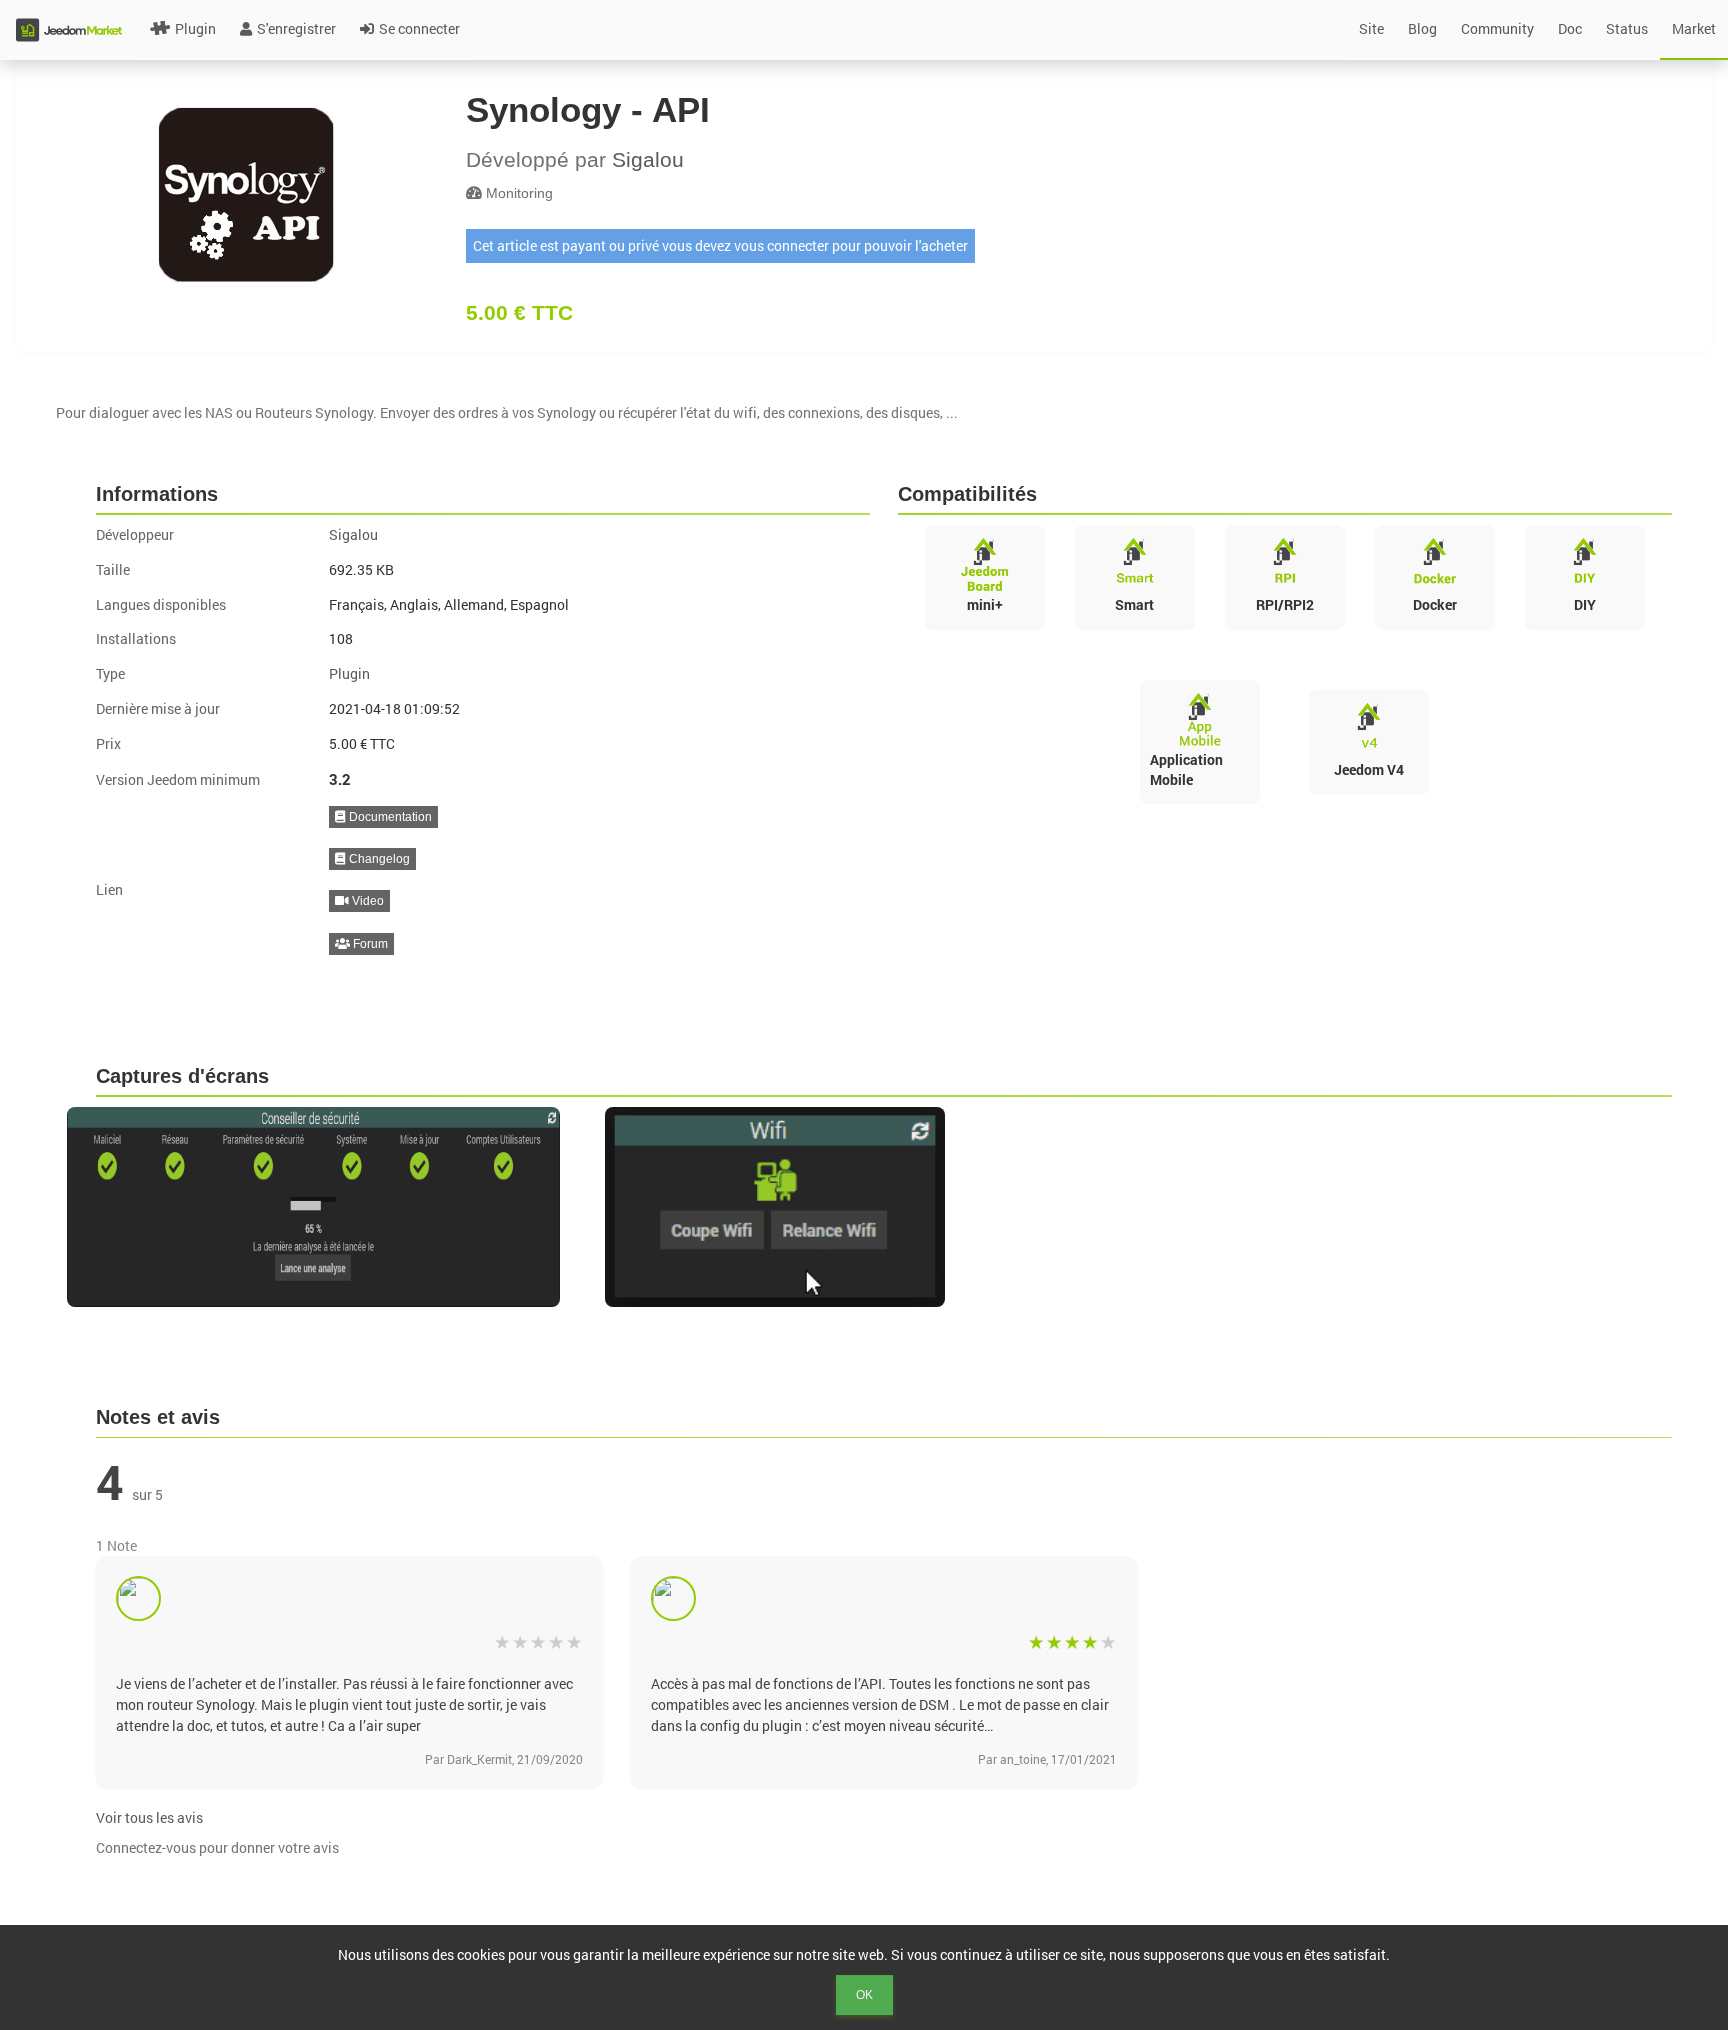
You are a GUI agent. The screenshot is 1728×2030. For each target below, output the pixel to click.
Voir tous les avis (149, 1817)
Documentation (389, 817)
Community (1497, 28)
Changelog (378, 859)
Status (1627, 28)
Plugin (195, 28)
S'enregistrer (296, 28)
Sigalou (648, 159)
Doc (1570, 28)
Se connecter (419, 28)
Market (1694, 28)
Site (1371, 28)
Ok (864, 1995)
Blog (1422, 28)
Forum (369, 944)
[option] (326, 1207)
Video (366, 901)
